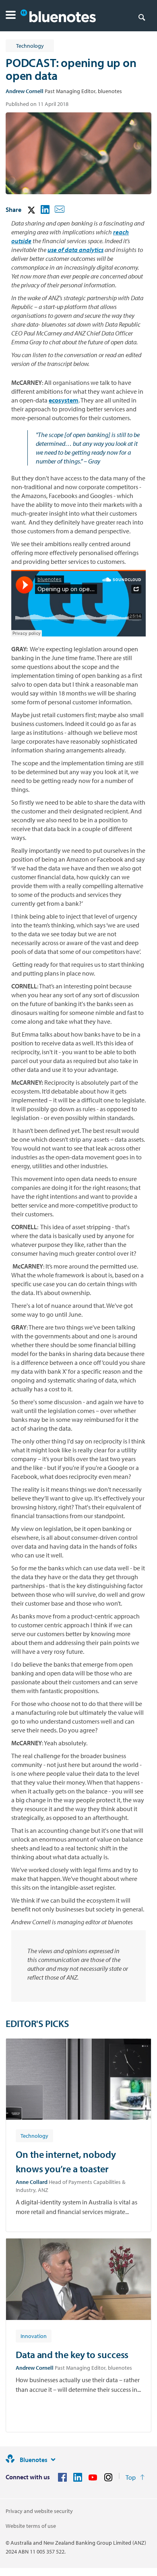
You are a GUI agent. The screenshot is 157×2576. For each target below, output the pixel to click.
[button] (11, 16)
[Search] (142, 17)
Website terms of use (31, 2526)
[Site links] (53, 2460)
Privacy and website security (39, 2511)
